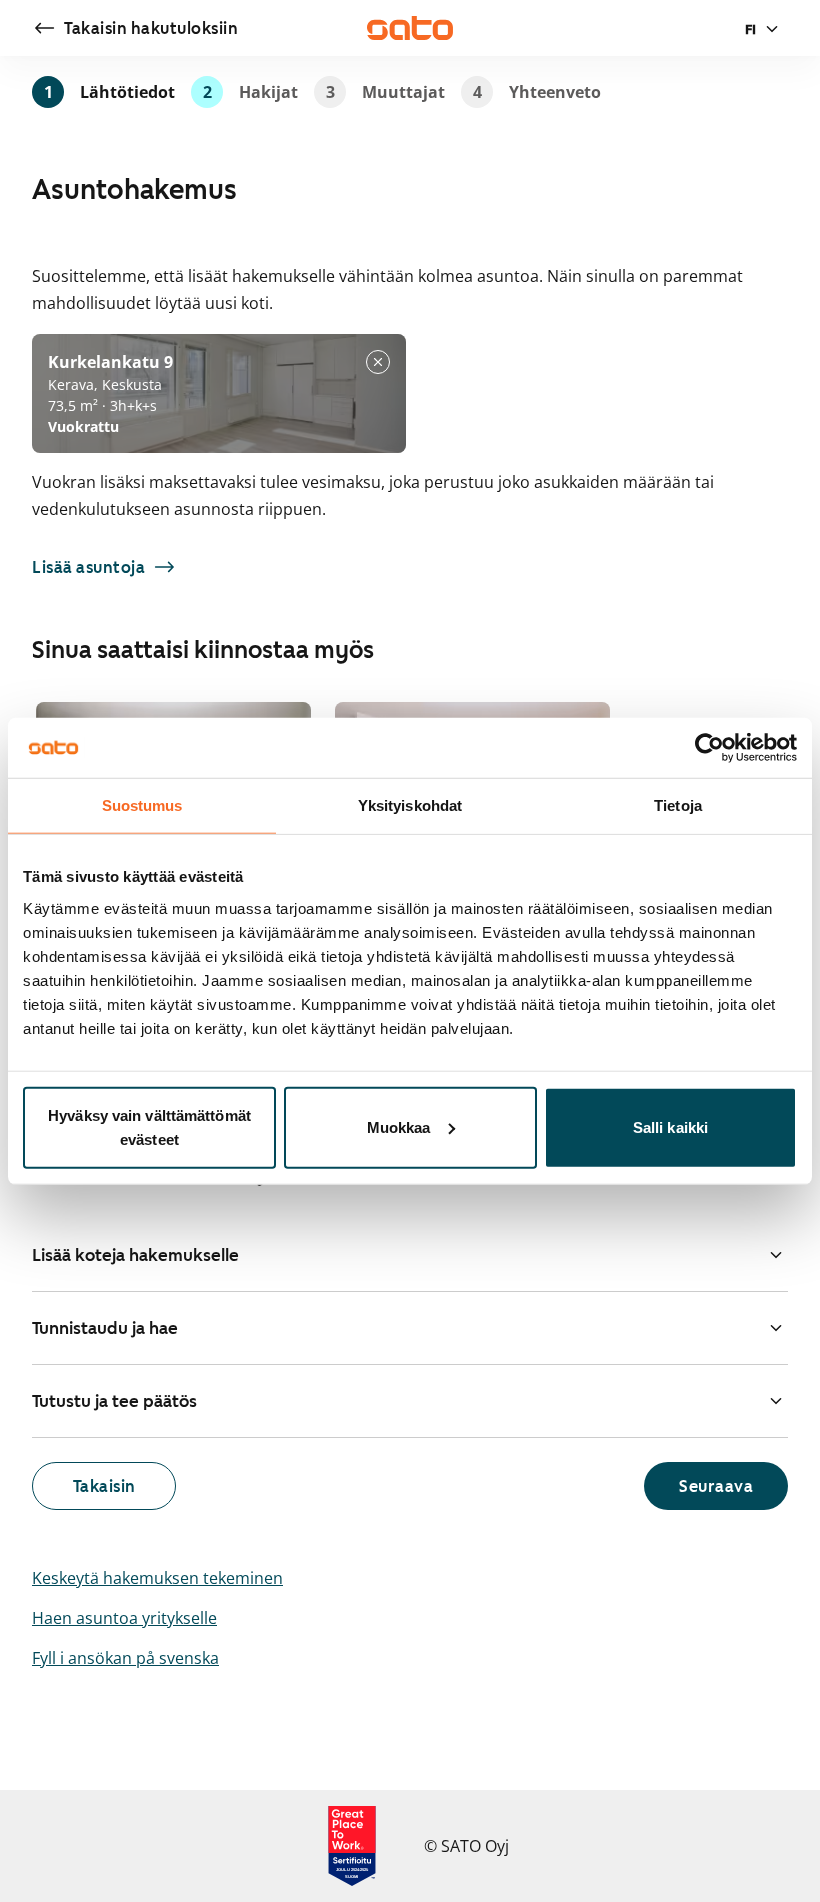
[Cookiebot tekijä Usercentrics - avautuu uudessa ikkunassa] (709, 748)
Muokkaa (399, 1126)
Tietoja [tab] (678, 805)
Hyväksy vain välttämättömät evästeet (149, 1126)
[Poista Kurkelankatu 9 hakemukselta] (378, 362)
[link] (135, 28)
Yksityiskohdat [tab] (410, 805)
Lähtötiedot (109, 92)
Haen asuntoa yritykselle (124, 1618)
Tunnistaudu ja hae (105, 1328)
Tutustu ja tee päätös (114, 1401)
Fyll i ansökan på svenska (125, 1658)
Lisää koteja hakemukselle (135, 1255)
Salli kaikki (670, 1126)
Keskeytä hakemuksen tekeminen (157, 1578)
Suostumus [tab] (142, 805)
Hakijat (250, 92)
